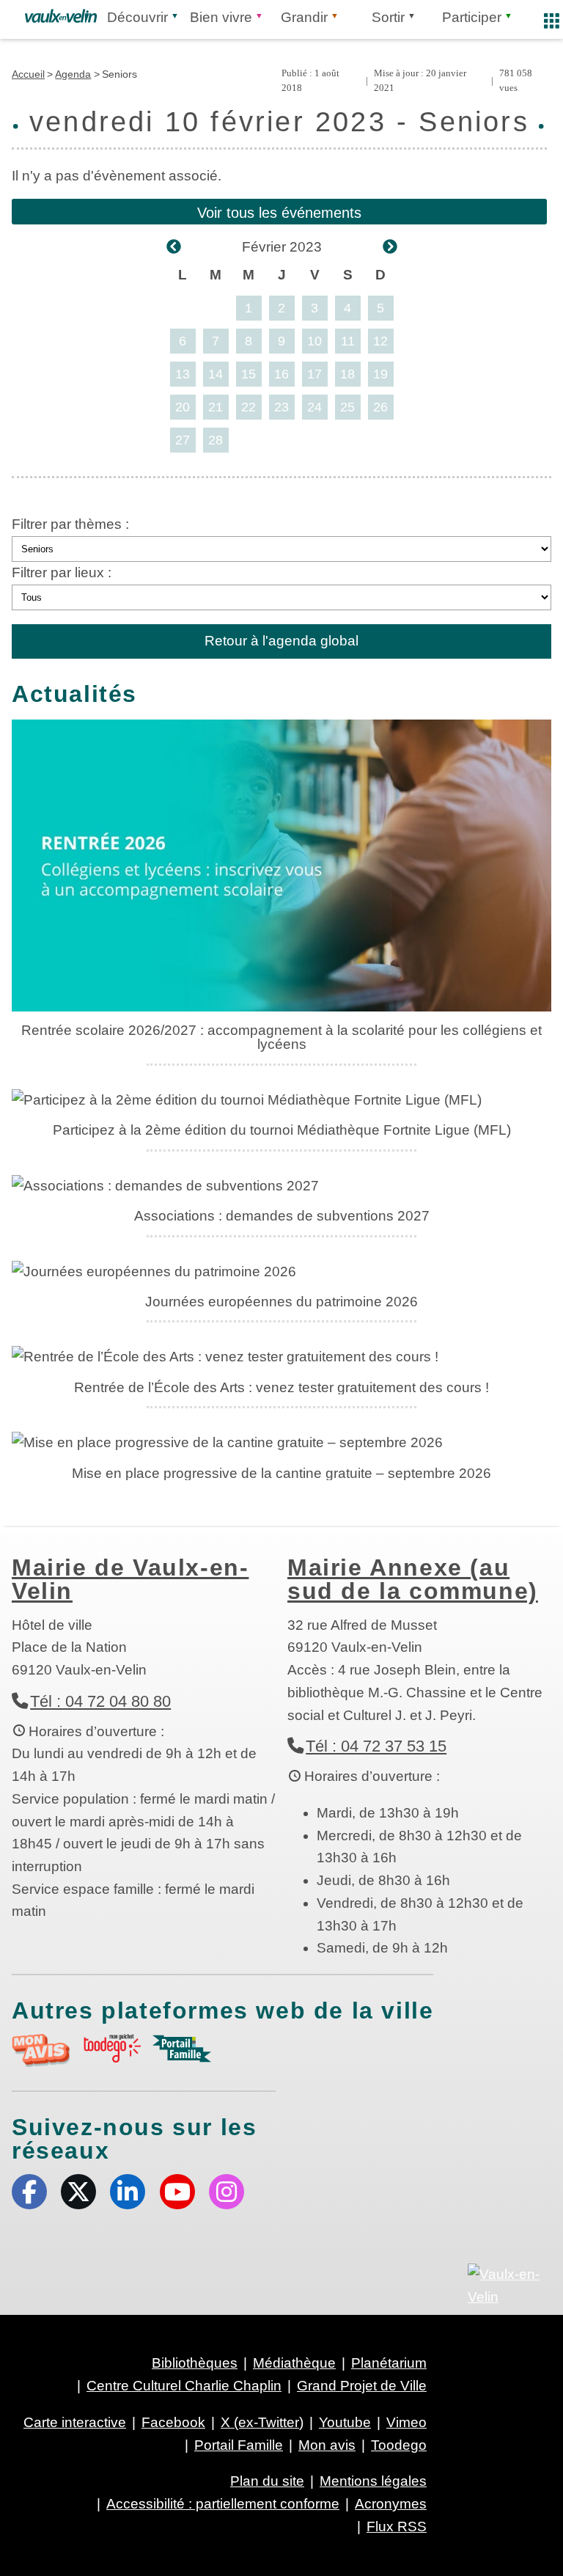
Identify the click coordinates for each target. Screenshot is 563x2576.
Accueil (28, 74)
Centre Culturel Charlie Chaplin (184, 2386)
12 (380, 341)
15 (249, 374)
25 (347, 407)
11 (348, 341)
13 (183, 374)
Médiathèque (294, 2363)
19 (380, 374)
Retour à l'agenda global (281, 641)
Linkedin (128, 2192)
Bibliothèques (195, 2363)
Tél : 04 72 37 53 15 (376, 1746)
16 (281, 374)
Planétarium (389, 2363)
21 (216, 407)
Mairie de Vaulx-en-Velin (130, 1579)
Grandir (304, 17)
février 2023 (282, 247)
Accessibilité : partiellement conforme (223, 2504)
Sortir (388, 17)
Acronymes (391, 2504)
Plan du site (267, 2481)
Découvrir (137, 17)
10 (314, 341)
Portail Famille (239, 2445)
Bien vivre (221, 17)
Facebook (29, 2192)
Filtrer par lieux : (62, 572)
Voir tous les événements (279, 213)
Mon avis (327, 2445)
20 (183, 407)
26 (380, 407)
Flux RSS (397, 2526)
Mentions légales (373, 2481)
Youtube (177, 2192)
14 (216, 374)
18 (347, 374)
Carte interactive (75, 2422)
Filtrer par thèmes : (70, 524)
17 (314, 374)
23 (281, 407)
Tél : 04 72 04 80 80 (100, 1701)
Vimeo (406, 2422)
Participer (472, 17)
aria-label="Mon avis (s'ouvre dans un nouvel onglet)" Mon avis (41, 2050)
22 (249, 407)
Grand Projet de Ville (362, 2386)
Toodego (399, 2445)
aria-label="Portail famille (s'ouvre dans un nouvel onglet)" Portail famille (182, 2049)
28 (216, 440)
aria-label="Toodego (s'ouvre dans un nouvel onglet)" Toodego (111, 2048)
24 (314, 407)
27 (183, 440)
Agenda (73, 74)
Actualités (74, 694)
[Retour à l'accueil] (61, 16)
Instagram (227, 2192)
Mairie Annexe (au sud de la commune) (413, 1579)
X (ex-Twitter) (78, 2192)
